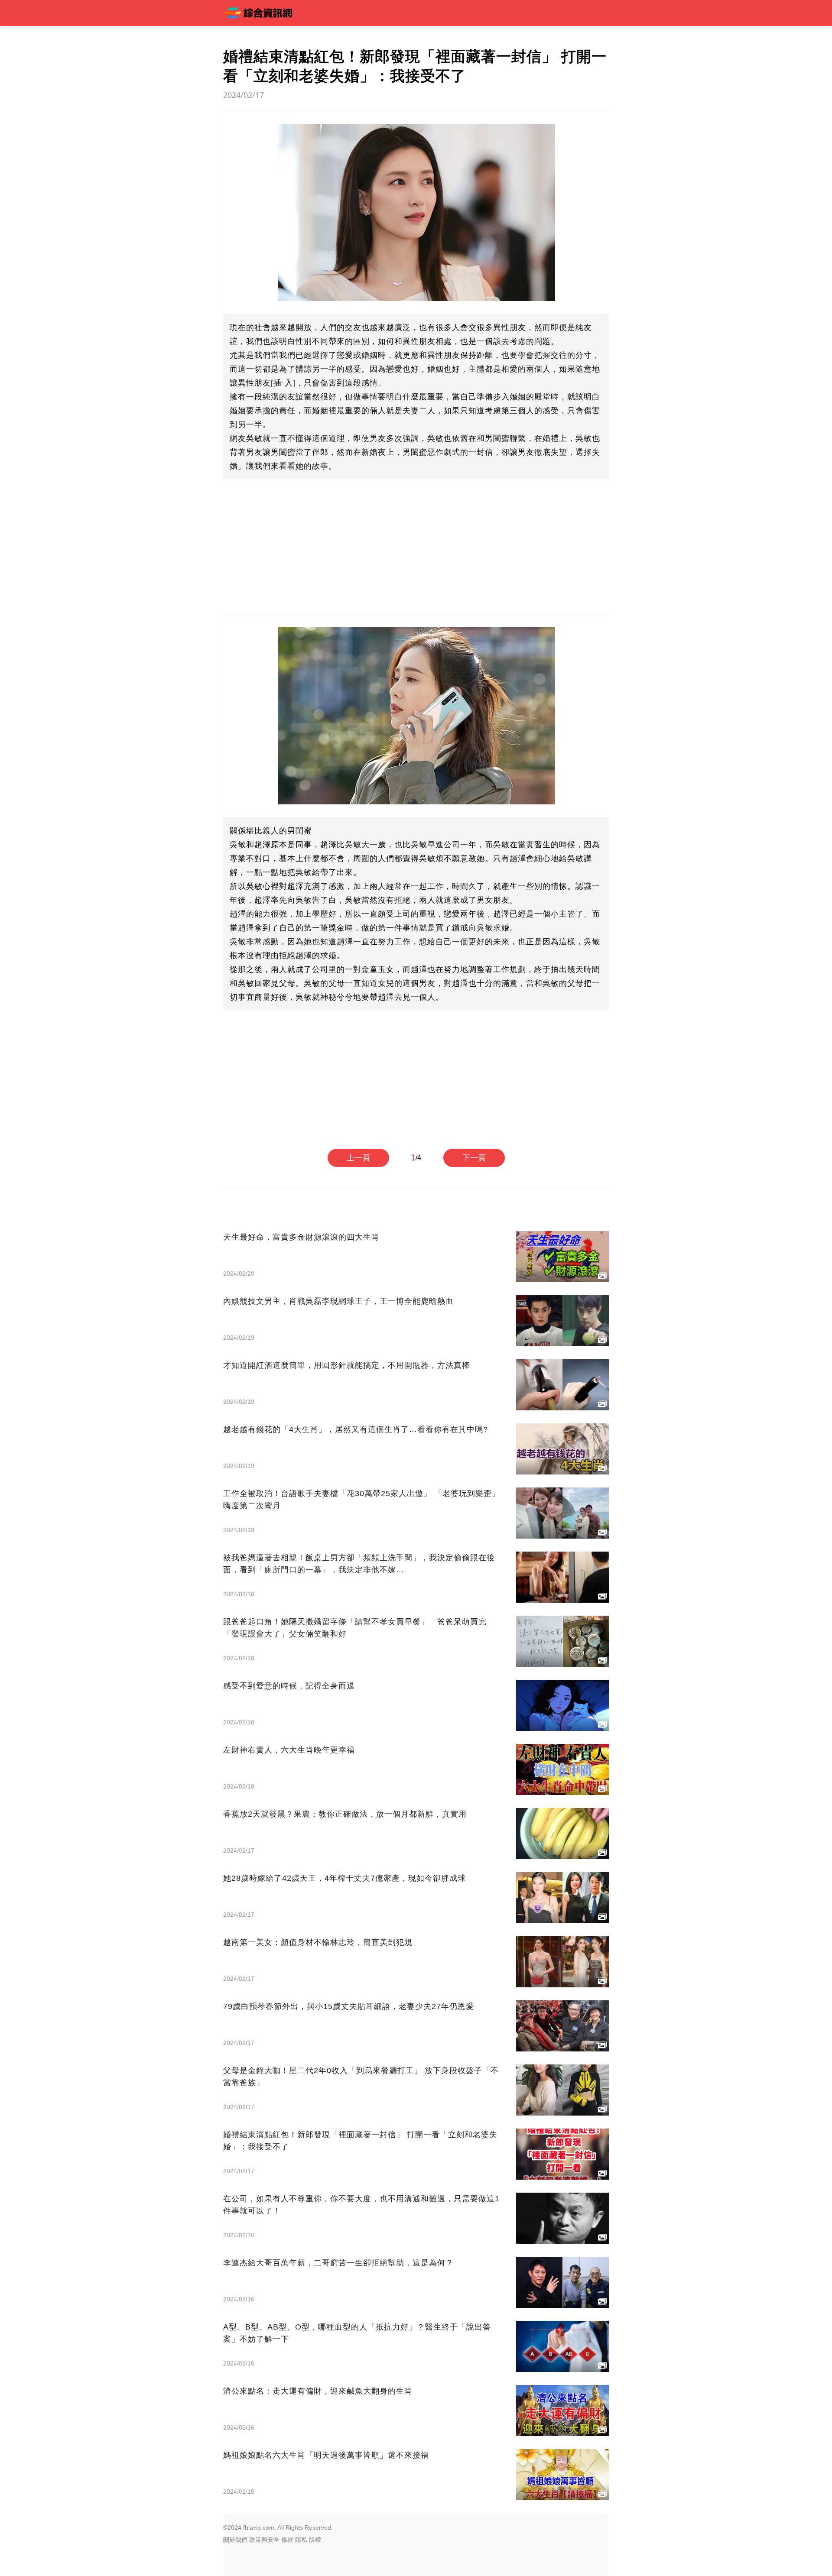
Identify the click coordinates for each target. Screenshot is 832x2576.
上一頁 (358, 1158)
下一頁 (474, 1158)
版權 (315, 2540)
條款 (287, 2540)
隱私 (301, 2540)
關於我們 (235, 2540)
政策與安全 (264, 2540)
